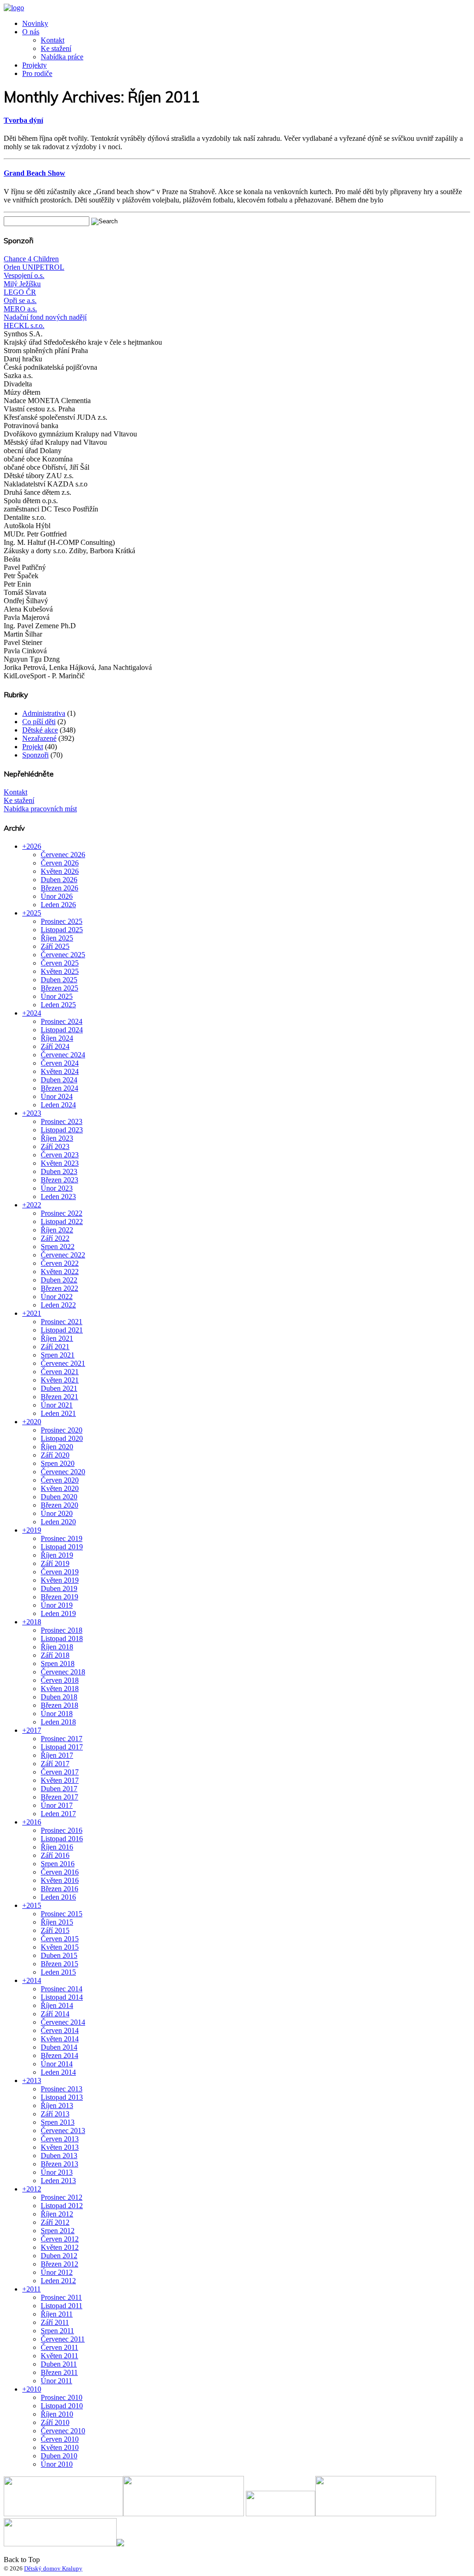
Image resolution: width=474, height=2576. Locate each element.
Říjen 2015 (57, 1922)
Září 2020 (55, 1455)
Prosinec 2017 (62, 1739)
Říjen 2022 (57, 1230)
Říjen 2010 (57, 2414)
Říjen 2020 (57, 1447)
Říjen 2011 (57, 2314)
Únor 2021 (57, 1405)
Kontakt (53, 40)
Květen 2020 (60, 1488)
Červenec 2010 (63, 2431)
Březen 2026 (59, 888)
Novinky (35, 23)
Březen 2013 (59, 2164)
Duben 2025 (59, 980)
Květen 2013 (60, 2147)
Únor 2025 (57, 996)
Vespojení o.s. (24, 275)
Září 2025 (55, 946)
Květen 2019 (60, 1580)
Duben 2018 (59, 1697)
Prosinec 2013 (62, 2089)
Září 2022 (55, 1238)
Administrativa (44, 713)
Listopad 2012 (62, 2206)
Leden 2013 (58, 2181)
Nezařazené (39, 738)
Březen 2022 (59, 1288)
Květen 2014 (60, 2039)
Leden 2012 (58, 2281)
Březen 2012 (59, 2264)
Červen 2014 (60, 2030)
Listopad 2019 (62, 1547)
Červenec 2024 (63, 1055)
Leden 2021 (58, 1413)
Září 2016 (55, 1855)
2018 (34, 1622)
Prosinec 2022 (62, 1213)
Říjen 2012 (57, 2214)
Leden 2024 (58, 1105)
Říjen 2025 (57, 938)
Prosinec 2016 (62, 1830)
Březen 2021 (59, 1397)
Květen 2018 (60, 1689)
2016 (34, 1822)
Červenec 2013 (63, 2131)
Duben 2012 (59, 2256)
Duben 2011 (59, 2364)
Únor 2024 (57, 1096)
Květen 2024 (60, 1071)
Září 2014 (55, 2014)
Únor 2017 (57, 1805)
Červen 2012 (60, 2239)
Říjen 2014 (57, 2005)
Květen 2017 (60, 1780)
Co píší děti (39, 722)
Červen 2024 (60, 1063)
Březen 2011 (59, 2372)
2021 (34, 1313)
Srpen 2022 (58, 1247)
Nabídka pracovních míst (40, 809)
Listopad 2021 (62, 1330)
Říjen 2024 (57, 1038)
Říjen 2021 (57, 1338)
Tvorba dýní (23, 120)
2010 (34, 2389)
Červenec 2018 (63, 1672)
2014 (34, 1980)
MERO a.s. (20, 309)
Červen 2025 (60, 963)
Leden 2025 (58, 1005)
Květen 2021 (60, 1380)
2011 (34, 2289)
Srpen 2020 (58, 1463)
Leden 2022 (58, 1305)
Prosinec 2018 (62, 1630)
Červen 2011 (59, 2347)
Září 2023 (55, 1146)
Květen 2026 (60, 871)
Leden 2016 (58, 1897)
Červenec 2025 (63, 955)
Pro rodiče (37, 73)
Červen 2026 (60, 863)
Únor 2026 (57, 896)
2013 (34, 2080)
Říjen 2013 (57, 2106)
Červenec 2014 (63, 2022)
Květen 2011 (59, 2356)
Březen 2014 (59, 2055)
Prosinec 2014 (62, 1989)
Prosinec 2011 (61, 2297)
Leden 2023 (58, 1196)
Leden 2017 (58, 1814)
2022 (34, 1205)
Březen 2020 (59, 1505)
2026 (34, 846)
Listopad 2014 (62, 1997)
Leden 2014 (58, 2072)
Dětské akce (40, 730)
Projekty (34, 65)
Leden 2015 (58, 1972)
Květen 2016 (60, 1880)
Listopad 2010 (62, 2406)
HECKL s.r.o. (24, 325)
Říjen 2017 (57, 1755)
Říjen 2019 (57, 1555)
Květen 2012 (60, 2247)
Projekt (33, 747)
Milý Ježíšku (22, 284)
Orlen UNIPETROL (34, 267)
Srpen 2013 (58, 2122)
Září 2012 (55, 2222)
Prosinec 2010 (62, 2397)
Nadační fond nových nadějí (45, 317)
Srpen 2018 (58, 1664)
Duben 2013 (59, 2156)
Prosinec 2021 (62, 1322)
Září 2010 (55, 2422)
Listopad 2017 (62, 1747)
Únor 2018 (57, 1714)
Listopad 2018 (62, 1638)
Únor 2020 (57, 1513)
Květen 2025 (60, 971)
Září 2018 (55, 1655)
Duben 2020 (59, 1497)
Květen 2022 (60, 1272)
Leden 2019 (58, 1613)
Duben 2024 (59, 1080)
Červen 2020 (60, 1480)
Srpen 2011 (57, 2331)
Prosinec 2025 (62, 921)
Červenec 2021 (63, 1363)
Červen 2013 (60, 2139)
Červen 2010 (60, 2439)
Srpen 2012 (58, 2231)
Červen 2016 (60, 1872)
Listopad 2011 (62, 2306)
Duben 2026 (59, 880)
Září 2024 (55, 1046)
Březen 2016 (59, 1889)
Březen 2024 (59, 1088)
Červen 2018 (60, 1680)
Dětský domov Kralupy (53, 2568)
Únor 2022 (57, 1297)
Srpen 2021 (58, 1355)
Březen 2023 (59, 1180)
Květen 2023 (60, 1163)
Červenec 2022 (63, 1255)
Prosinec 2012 (62, 2197)
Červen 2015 (60, 1939)
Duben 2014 (59, 2047)
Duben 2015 (59, 1955)
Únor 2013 (57, 2172)
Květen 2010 (60, 2447)
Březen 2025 (59, 988)
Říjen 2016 (57, 1847)
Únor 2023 (57, 1188)
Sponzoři (35, 755)
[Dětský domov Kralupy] (14, 8)
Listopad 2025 (62, 930)
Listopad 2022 (62, 1222)
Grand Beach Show (34, 173)
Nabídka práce (62, 57)
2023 (34, 1113)
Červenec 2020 (63, 1472)
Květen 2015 (60, 1947)
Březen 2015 (59, 1964)
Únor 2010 (57, 2464)
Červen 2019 (60, 1572)
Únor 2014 (57, 2064)
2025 (34, 913)
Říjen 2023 (57, 1138)
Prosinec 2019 (62, 1538)
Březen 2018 (59, 1705)
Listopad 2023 (62, 1130)
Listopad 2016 (62, 1839)
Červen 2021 (60, 1372)
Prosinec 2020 (62, 1430)
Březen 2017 (59, 1797)
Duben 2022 (59, 1280)
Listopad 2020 (62, 1438)
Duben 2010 (59, 2456)
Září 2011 (55, 2322)
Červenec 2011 (63, 2339)
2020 (34, 1422)
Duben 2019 (59, 1588)
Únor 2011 (56, 2381)
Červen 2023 (60, 1155)
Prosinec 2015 (62, 1914)
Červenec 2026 (63, 855)
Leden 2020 (58, 1522)
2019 (34, 1530)
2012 (34, 2189)
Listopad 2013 (62, 2097)
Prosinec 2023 (62, 1121)
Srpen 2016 (58, 1864)
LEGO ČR (20, 292)
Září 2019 (55, 1563)
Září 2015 (55, 1930)
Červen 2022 (60, 1263)
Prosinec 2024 (62, 1021)
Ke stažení (56, 48)
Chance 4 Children (31, 259)
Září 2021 (55, 1347)
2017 (34, 1730)
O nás (31, 32)
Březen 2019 (59, 1597)
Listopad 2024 (62, 1030)
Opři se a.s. (20, 300)
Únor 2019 (57, 1605)
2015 (34, 1905)
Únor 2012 (57, 2272)
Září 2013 (55, 2114)
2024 (34, 1013)
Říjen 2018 (57, 1647)
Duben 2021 (59, 1388)
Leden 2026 (58, 905)
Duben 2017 (59, 1789)
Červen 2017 (60, 1772)
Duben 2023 (59, 1171)
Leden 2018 (58, 1722)
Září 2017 (55, 1764)
